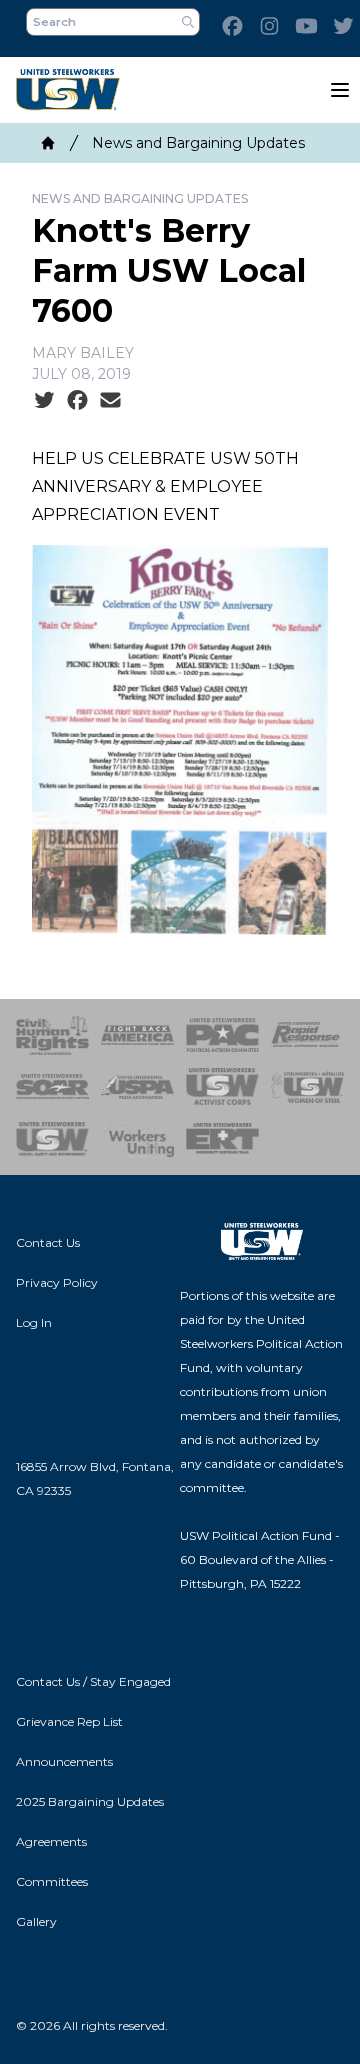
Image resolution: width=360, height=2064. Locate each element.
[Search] (188, 22)
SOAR (52, 1087)
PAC (222, 1035)
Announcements (64, 1761)
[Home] (48, 143)
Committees (52, 1881)
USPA (137, 1087)
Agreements (51, 1841)
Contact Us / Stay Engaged (93, 1681)
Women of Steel (307, 1087)
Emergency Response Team (222, 1139)
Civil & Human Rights (52, 1035)
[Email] (110, 401)
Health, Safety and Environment (52, 1139)
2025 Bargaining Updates (90, 1801)
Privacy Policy (57, 1282)
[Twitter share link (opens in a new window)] (44, 401)
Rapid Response (307, 1035)
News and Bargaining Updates (198, 143)
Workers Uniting (137, 1139)
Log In (34, 1322)
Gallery (36, 1921)
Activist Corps (222, 1087)
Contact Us (48, 1242)
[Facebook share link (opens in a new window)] (77, 401)
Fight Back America (137, 1035)
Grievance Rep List (69, 1721)
